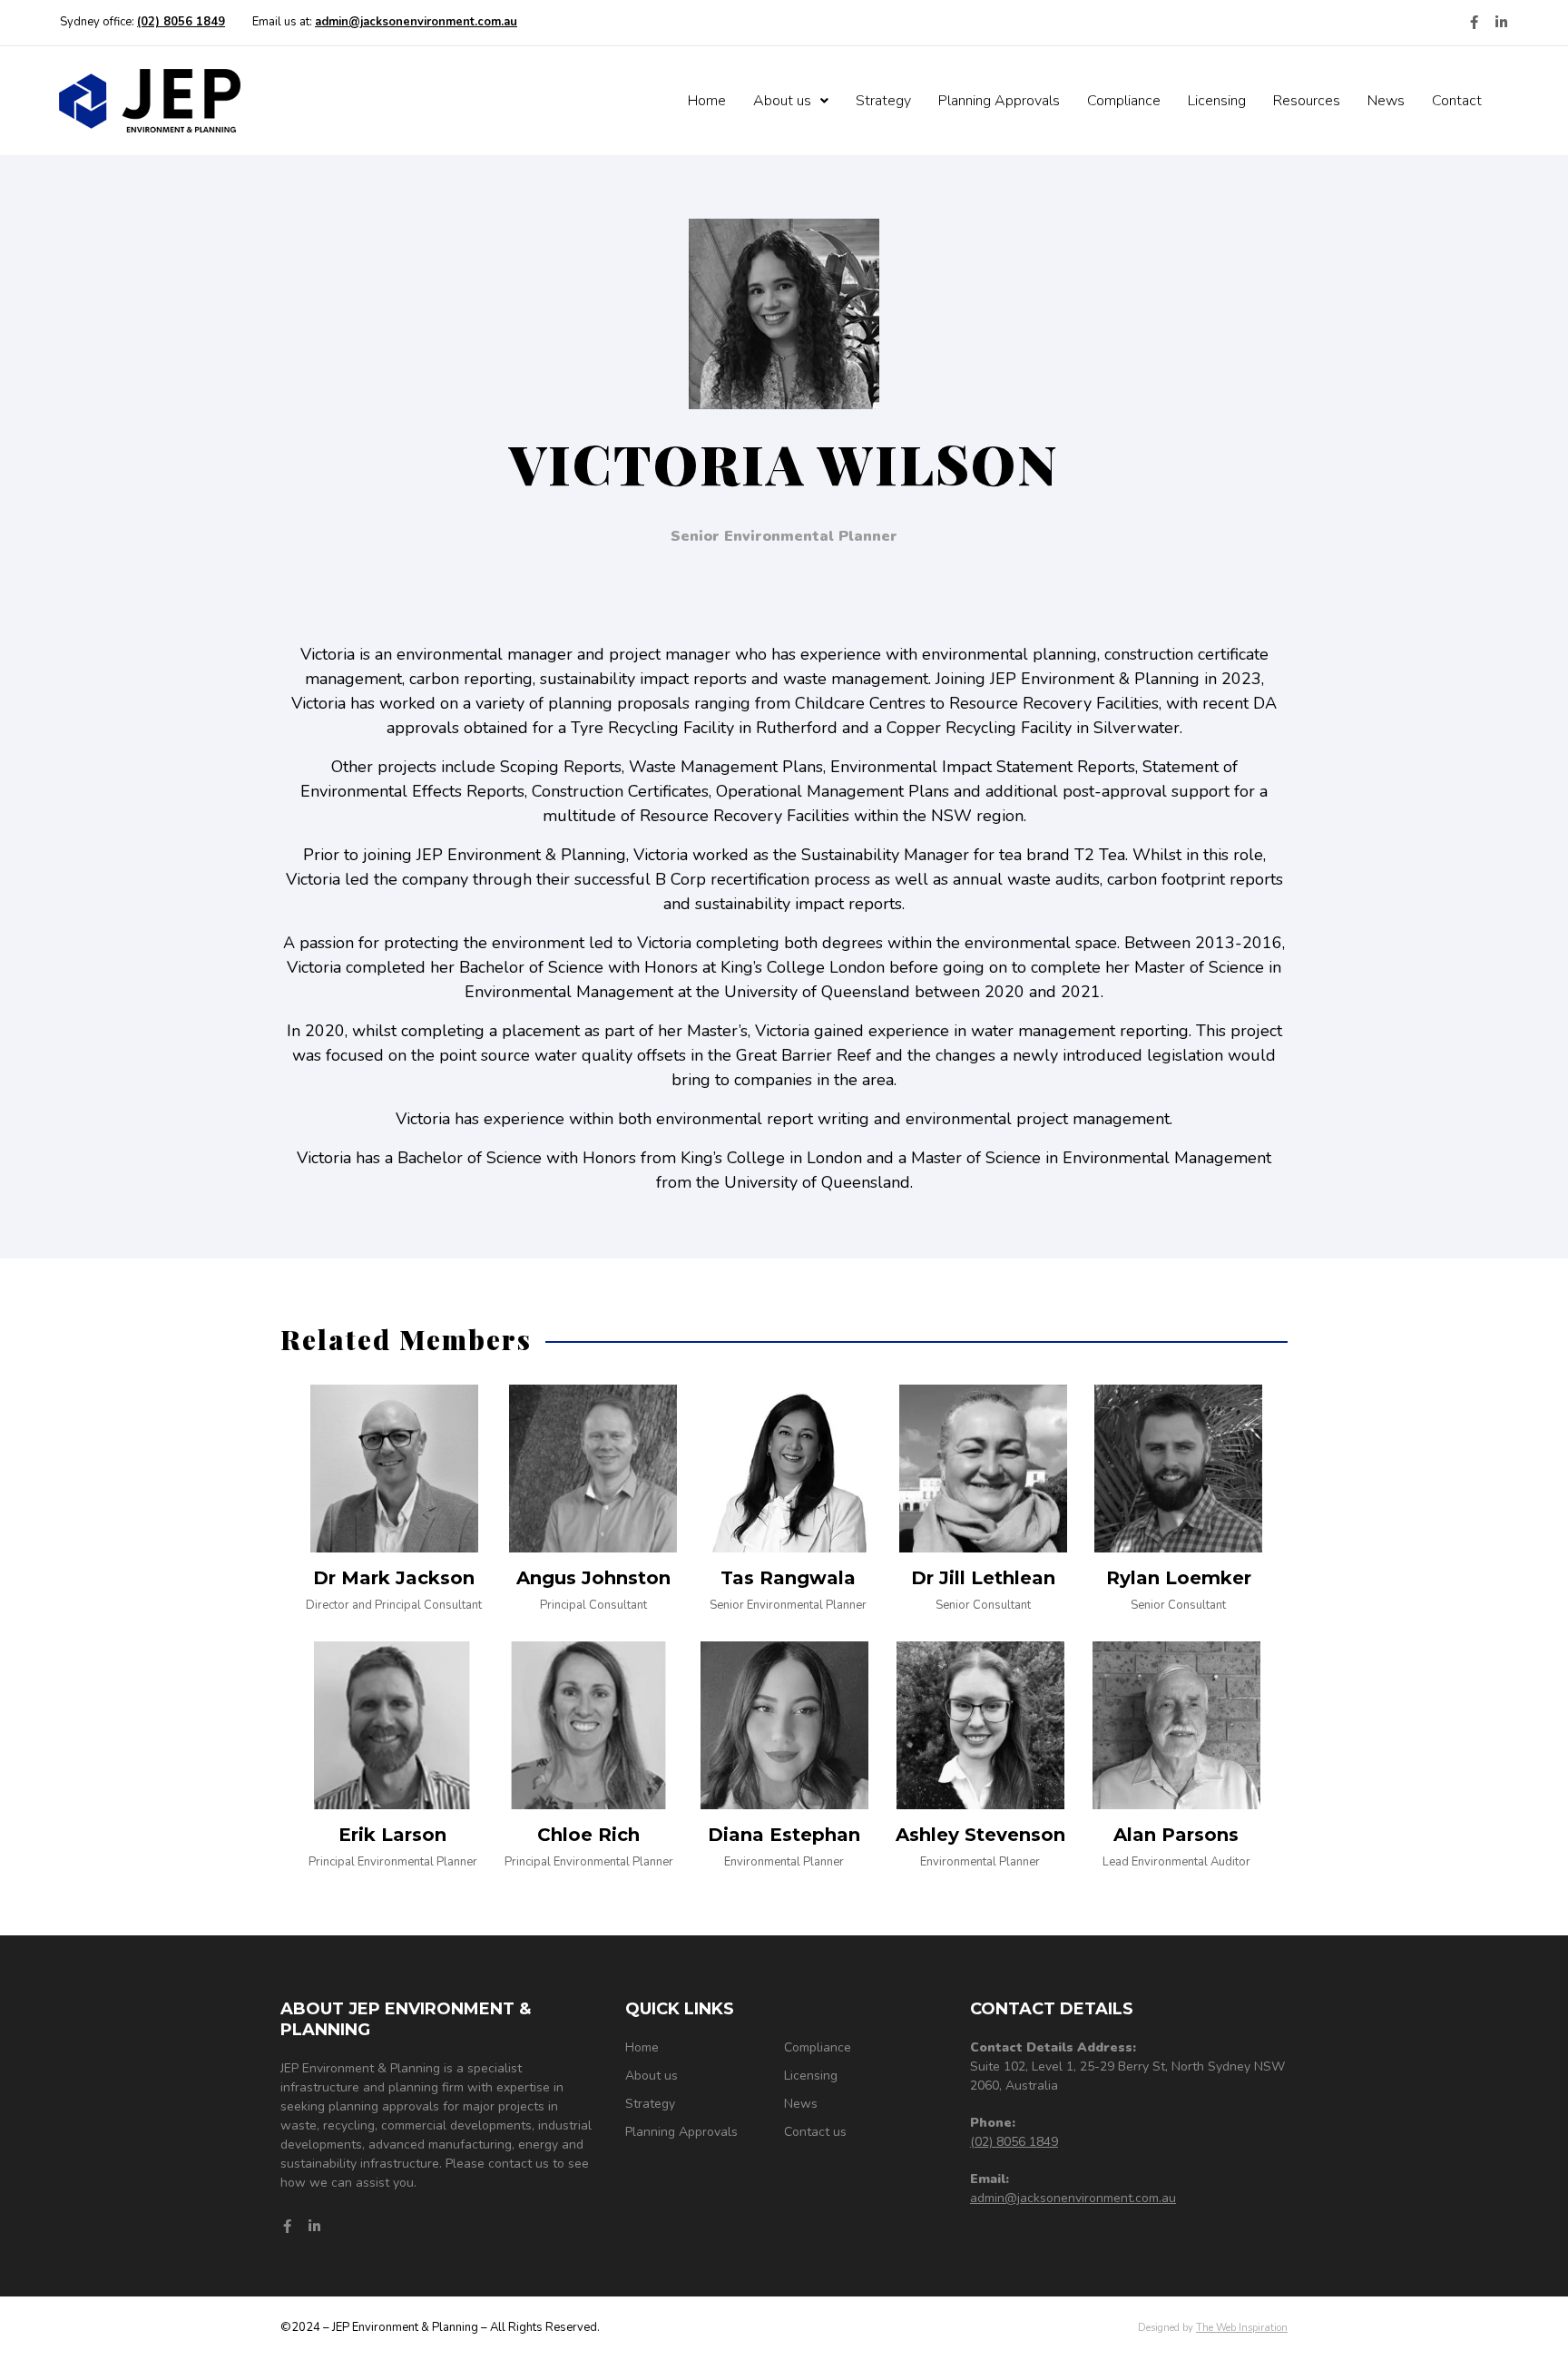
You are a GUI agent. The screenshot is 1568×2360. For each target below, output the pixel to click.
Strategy (883, 101)
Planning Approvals (999, 101)
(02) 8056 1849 (1014, 2142)
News (1386, 101)
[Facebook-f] (1474, 22)
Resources (1307, 101)
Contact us (815, 2132)
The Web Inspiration (1242, 2328)
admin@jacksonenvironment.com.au (1073, 2198)
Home (707, 101)
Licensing (1217, 101)
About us (782, 101)
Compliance (1124, 101)
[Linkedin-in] (1501, 22)
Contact (1457, 101)
